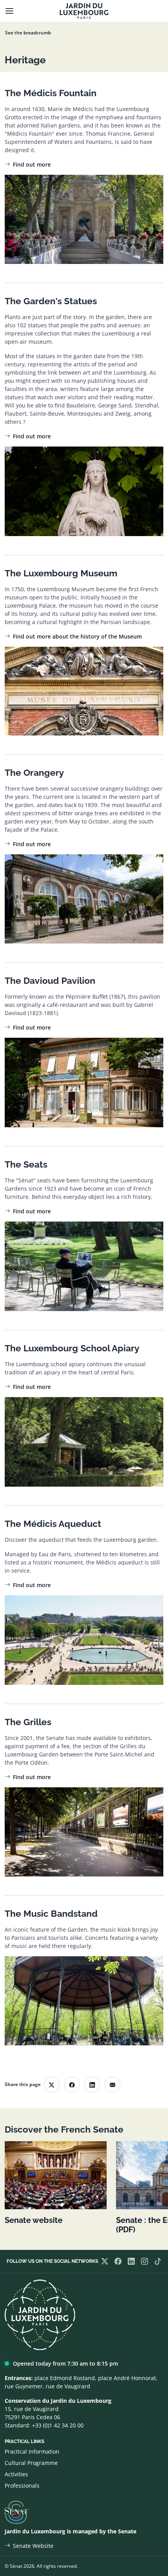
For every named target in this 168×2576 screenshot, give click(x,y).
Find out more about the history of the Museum (77, 636)
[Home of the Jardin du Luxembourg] (84, 11)
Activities (16, 2474)
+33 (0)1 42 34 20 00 (58, 2425)
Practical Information (32, 2451)
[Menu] (9, 11)
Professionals (22, 2485)
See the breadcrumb (28, 33)
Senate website (34, 2220)
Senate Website (33, 2546)
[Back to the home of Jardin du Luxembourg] (40, 2314)
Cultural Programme (31, 2463)
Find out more (32, 164)
